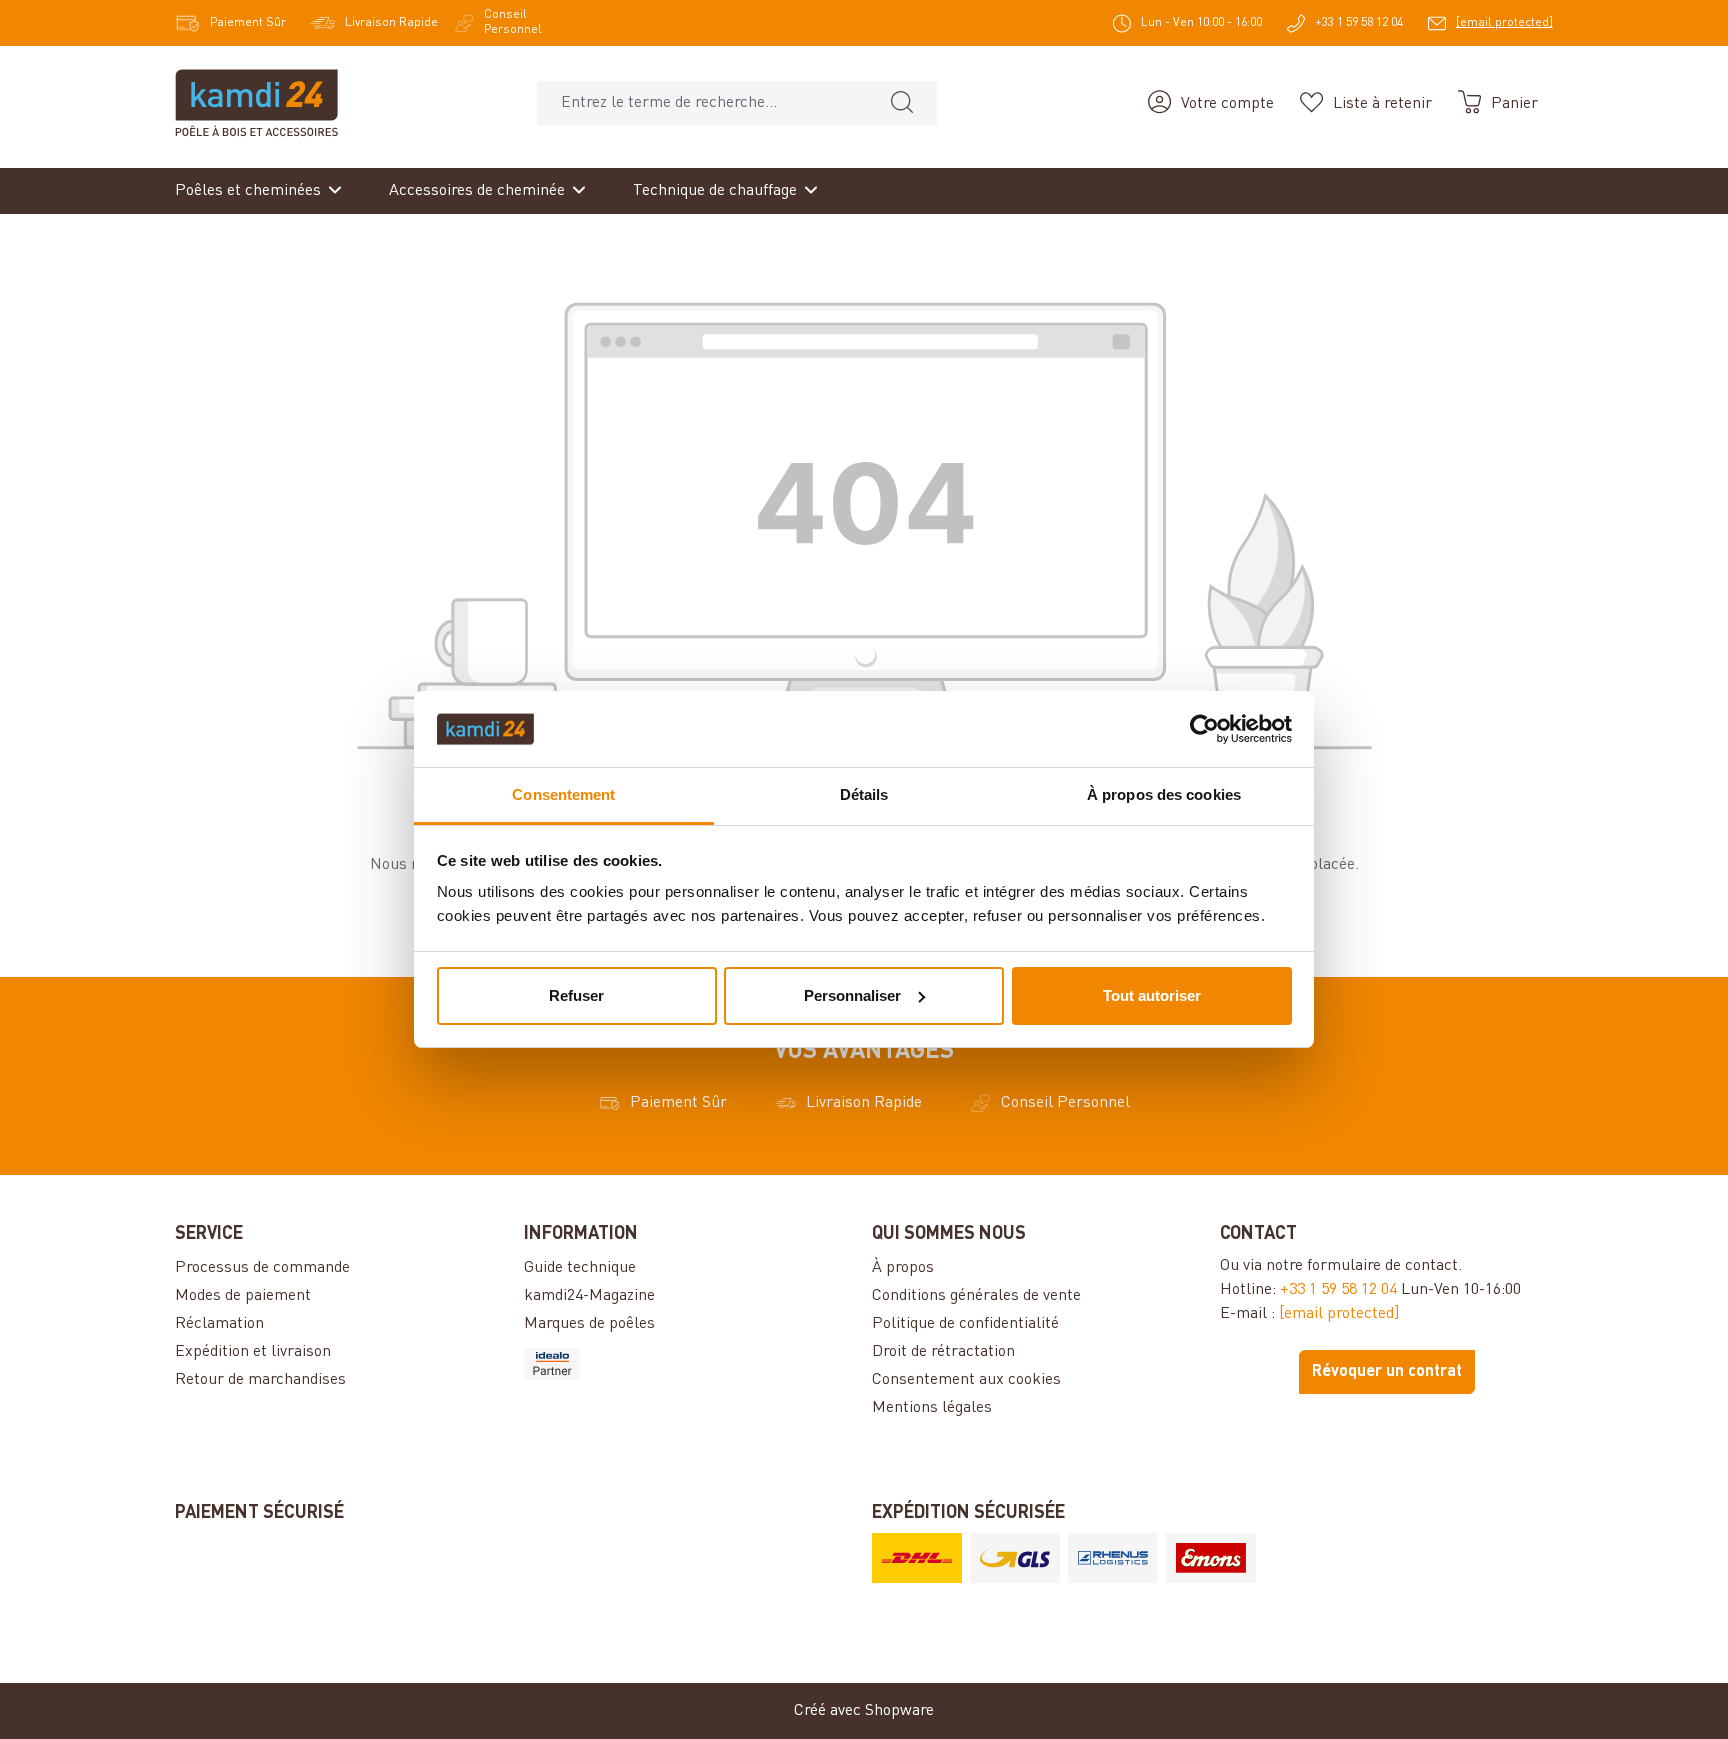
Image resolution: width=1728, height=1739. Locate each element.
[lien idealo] (690, 1364)
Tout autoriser (1152, 995)
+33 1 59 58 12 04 (1338, 1290)
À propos (903, 1268)
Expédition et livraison (253, 1352)
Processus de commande (262, 1268)
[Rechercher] (902, 103)
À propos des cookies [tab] (1164, 794)
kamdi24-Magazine (589, 1296)
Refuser (576, 995)
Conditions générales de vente (976, 1296)
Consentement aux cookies (966, 1380)
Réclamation (219, 1324)
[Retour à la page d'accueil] (256, 103)
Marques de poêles (589, 1324)
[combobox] (702, 103)
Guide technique (580, 1268)
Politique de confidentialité (965, 1324)
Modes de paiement (243, 1296)
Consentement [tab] (563, 794)
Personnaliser (852, 995)
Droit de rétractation (943, 1352)
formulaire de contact (1382, 1266)
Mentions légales (932, 1408)
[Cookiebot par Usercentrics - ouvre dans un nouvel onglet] (1204, 729)
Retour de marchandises (260, 1380)
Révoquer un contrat (1387, 1372)
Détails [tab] (864, 794)
